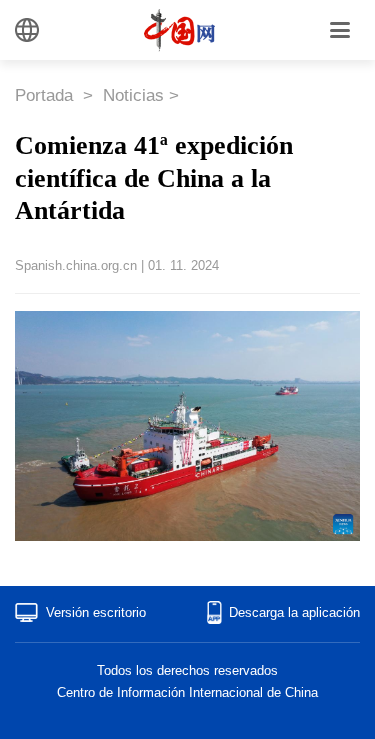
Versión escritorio (96, 612)
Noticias (133, 95)
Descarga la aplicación (294, 612)
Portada (46, 95)
